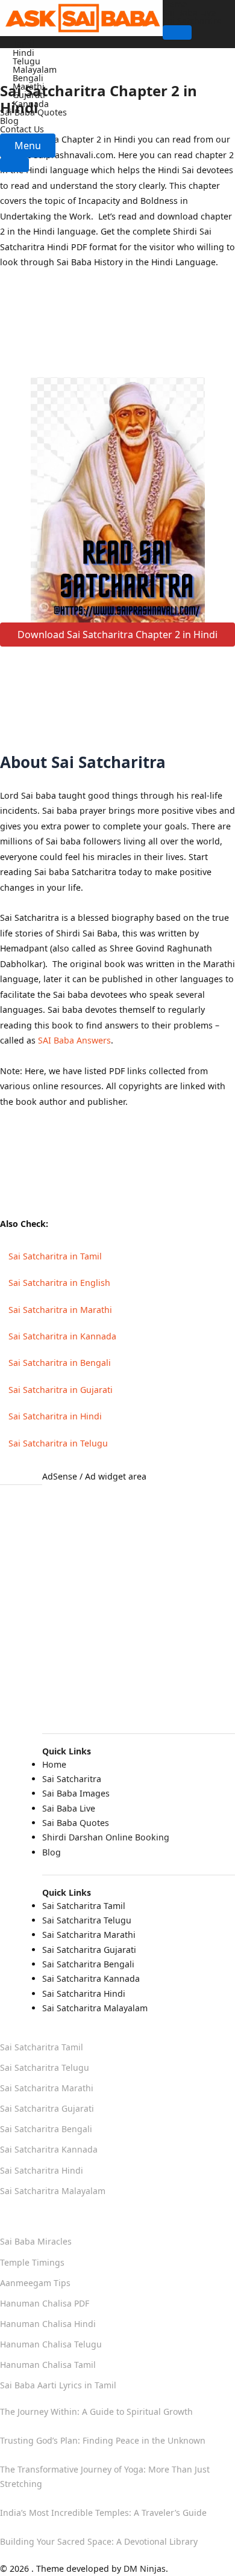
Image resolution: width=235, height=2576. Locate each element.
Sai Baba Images (76, 1793)
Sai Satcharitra (192, 21)
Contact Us (22, 129)
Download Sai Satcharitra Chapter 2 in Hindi (117, 635)
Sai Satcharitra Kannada (91, 1978)
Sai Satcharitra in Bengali (60, 1363)
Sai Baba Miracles (36, 2241)
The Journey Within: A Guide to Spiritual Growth (96, 2412)
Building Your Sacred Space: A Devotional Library (99, 2541)
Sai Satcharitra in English (59, 1283)
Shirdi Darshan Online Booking (106, 1837)
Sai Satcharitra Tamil (84, 1906)
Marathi (29, 86)
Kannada (31, 104)
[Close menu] (14, 165)
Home (54, 1764)
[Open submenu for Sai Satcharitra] (177, 32)
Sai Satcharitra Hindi (84, 1993)
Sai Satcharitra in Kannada (62, 1336)
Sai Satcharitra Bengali (88, 1964)
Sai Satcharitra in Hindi (55, 1416)
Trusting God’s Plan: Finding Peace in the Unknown (103, 2440)
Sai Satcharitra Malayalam (95, 2008)
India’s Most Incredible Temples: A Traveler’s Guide (103, 2513)
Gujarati (29, 95)
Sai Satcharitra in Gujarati (61, 1390)
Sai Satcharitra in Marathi (60, 1310)
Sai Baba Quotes (33, 112)
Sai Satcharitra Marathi (89, 1935)
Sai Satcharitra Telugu (87, 1920)
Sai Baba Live (189, 12)
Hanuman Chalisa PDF (45, 2303)
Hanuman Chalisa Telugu (51, 2344)
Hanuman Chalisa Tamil (48, 2365)
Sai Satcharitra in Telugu (58, 1443)
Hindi (23, 53)
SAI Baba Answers (74, 1040)
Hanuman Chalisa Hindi (48, 2324)
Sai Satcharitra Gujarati (89, 1950)
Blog (9, 121)
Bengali (28, 78)
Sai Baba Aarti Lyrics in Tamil (58, 2385)
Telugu (27, 61)
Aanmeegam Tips (35, 2283)
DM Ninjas (145, 2568)
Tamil (23, 44)
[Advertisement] (117, 331)
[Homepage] (81, 17)
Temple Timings (32, 2262)
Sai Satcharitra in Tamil (55, 1256)
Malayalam (35, 69)
